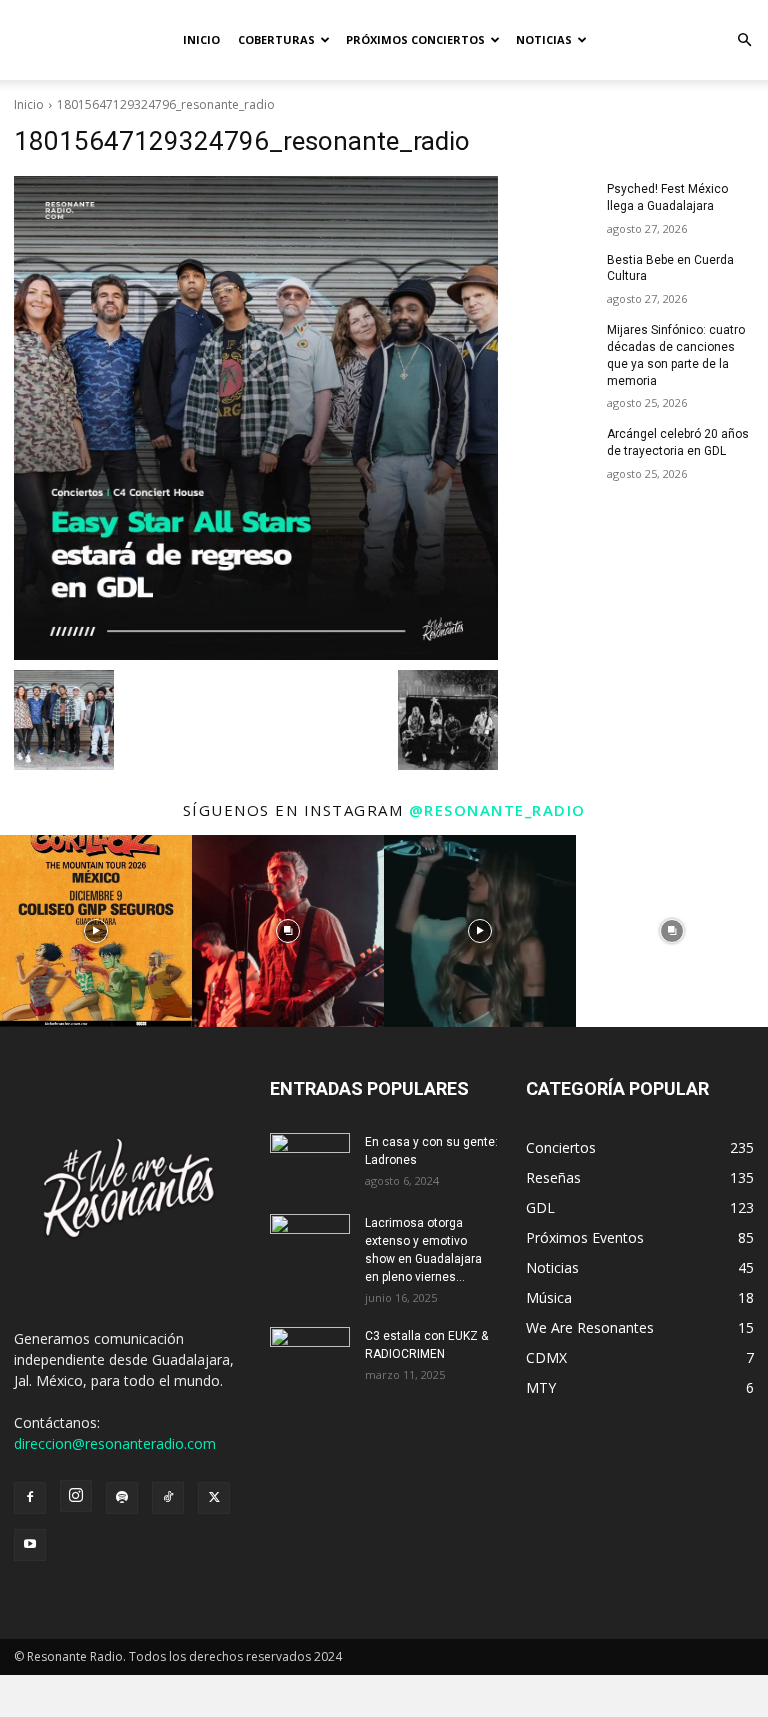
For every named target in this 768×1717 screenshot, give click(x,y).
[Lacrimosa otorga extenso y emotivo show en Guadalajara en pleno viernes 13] (310, 1242)
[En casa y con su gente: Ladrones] (310, 1161)
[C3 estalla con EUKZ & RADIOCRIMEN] (310, 1355)
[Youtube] (30, 1545)
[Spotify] (122, 1498)
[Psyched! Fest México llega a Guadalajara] (560, 205)
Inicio (201, 39)
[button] (744, 40)
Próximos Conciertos (415, 39)
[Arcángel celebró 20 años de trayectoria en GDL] (560, 450)
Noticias (544, 39)
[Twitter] (214, 1498)
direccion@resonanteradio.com (115, 1443)
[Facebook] (30, 1498)
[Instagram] (76, 1496)
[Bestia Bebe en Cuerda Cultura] (560, 276)
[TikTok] (168, 1498)
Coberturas (276, 39)
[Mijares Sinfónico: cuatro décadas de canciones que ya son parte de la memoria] (560, 346)
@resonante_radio (497, 810)
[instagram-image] (96, 931)
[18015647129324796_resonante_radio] (256, 418)
